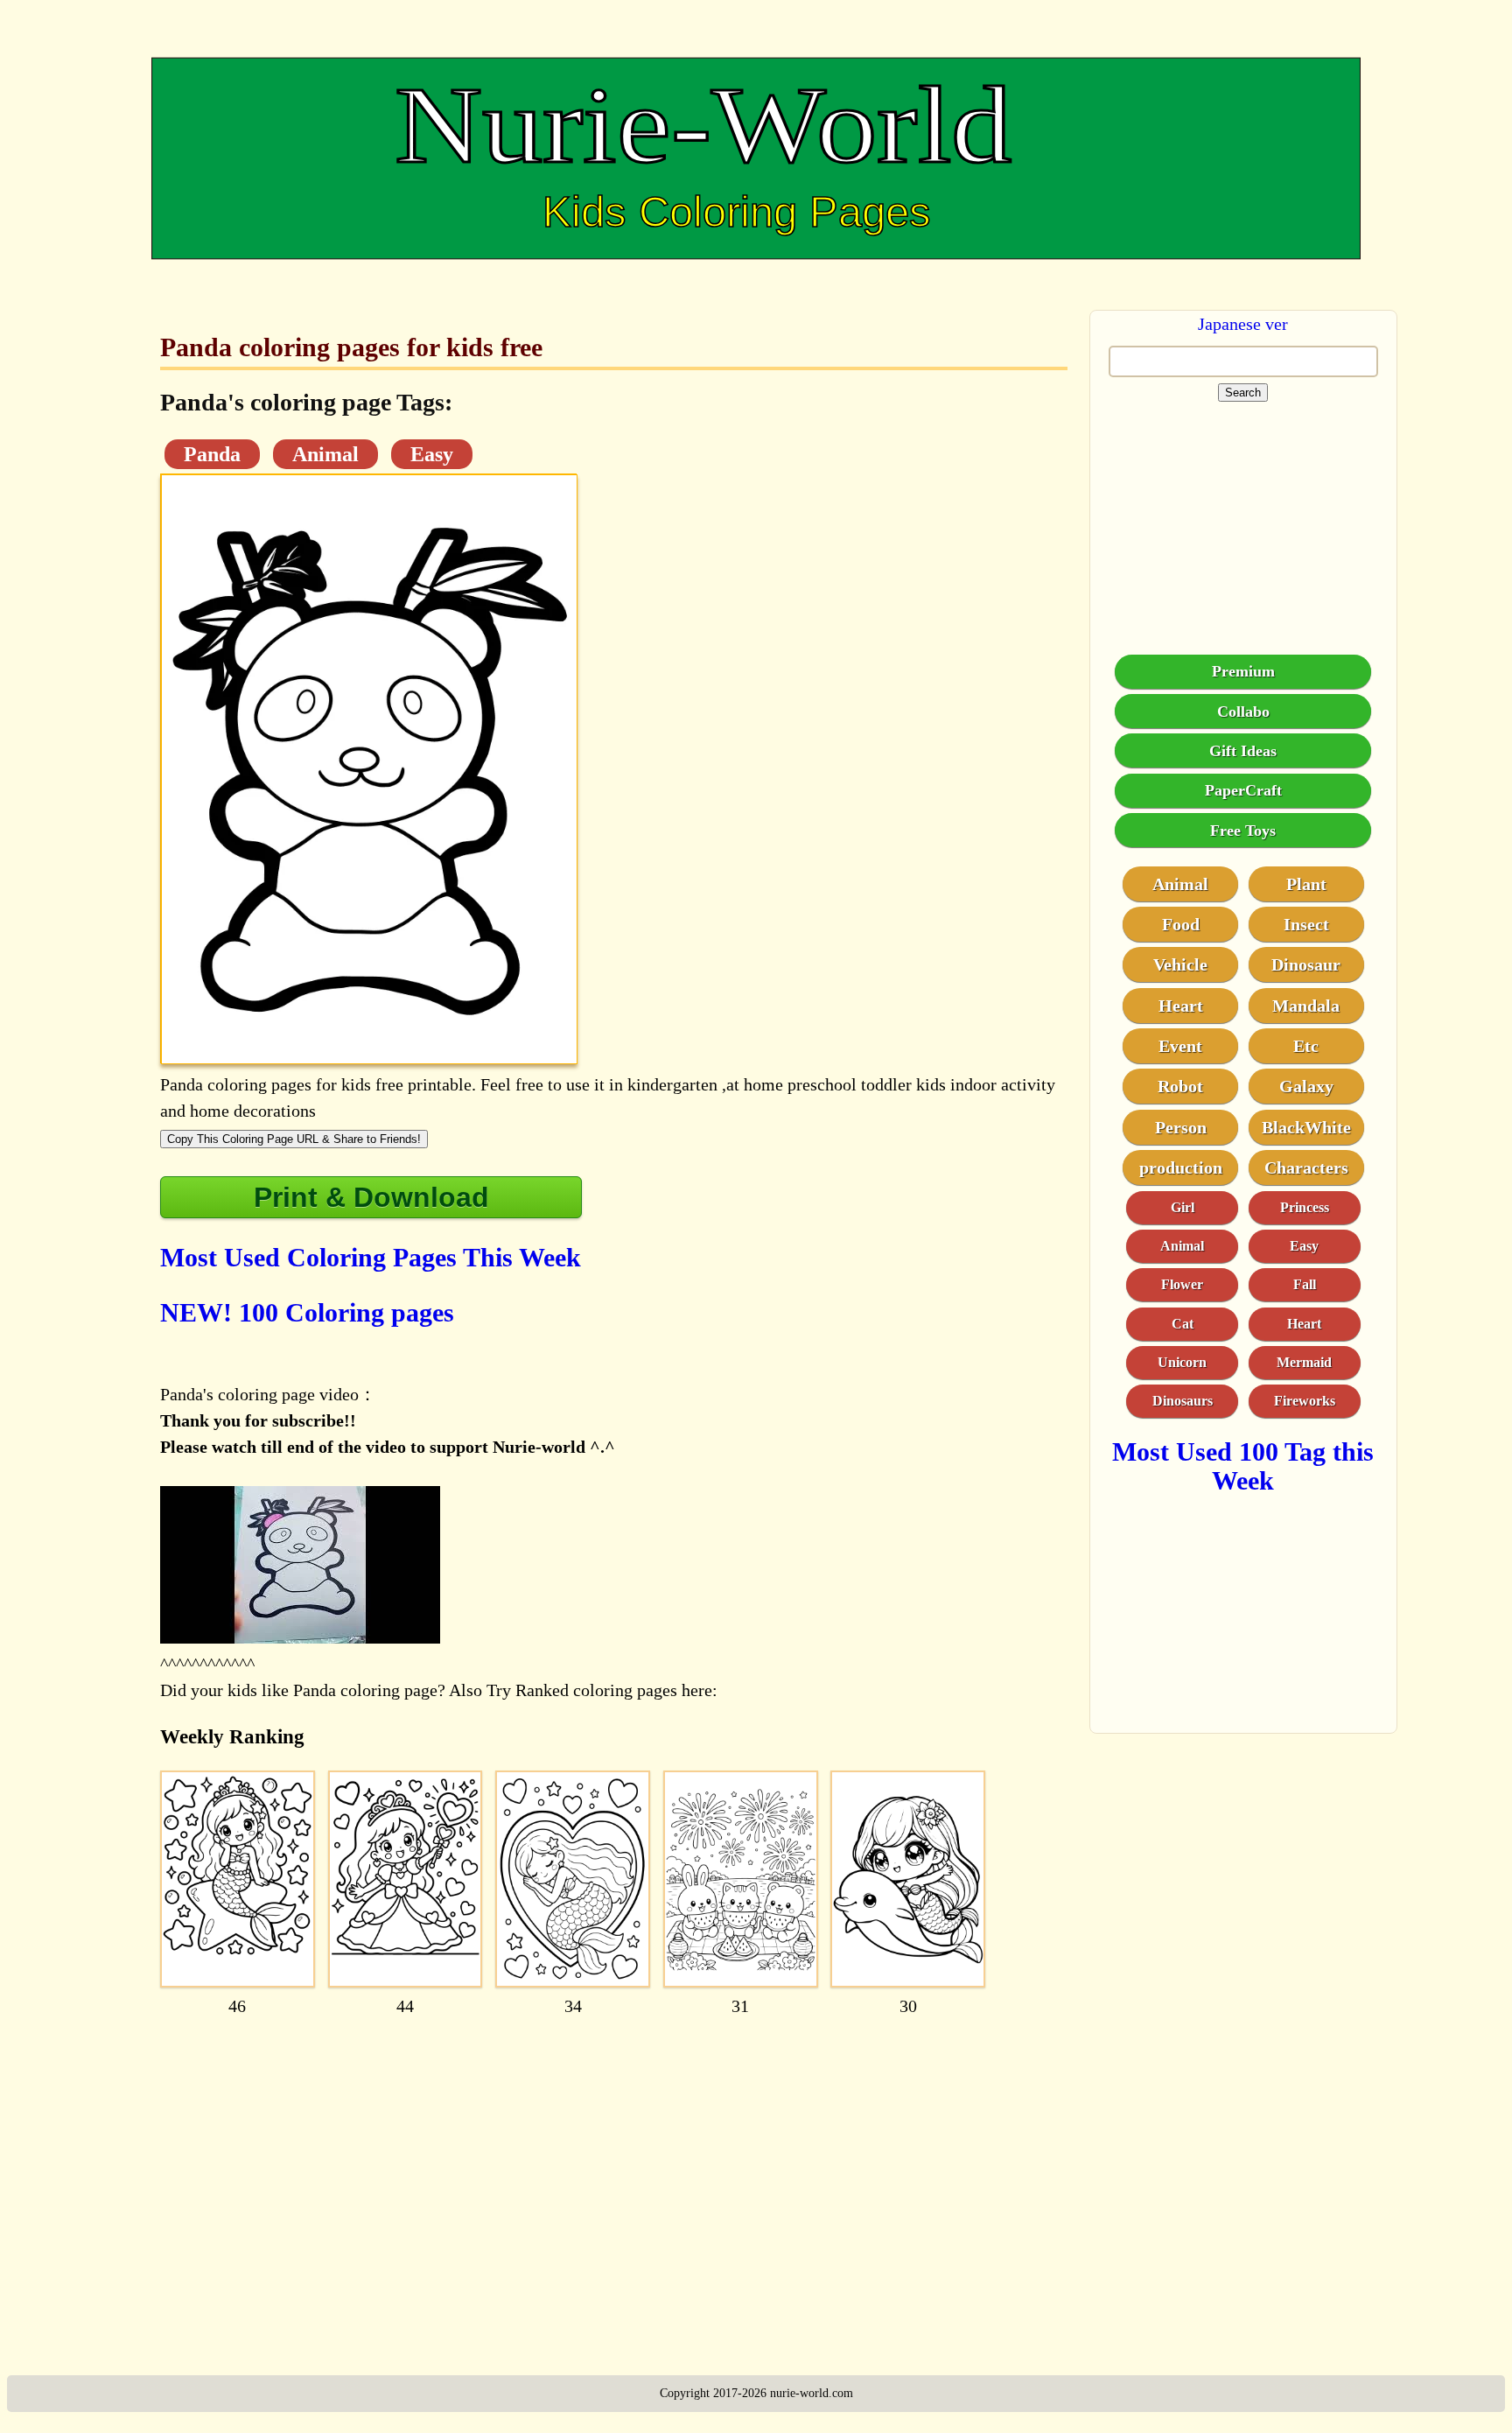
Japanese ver (1243, 324)
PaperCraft (1243, 789)
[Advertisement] (614, 2165)
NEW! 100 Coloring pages (307, 1312)
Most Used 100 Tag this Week (1243, 1465)
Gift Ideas (1243, 750)
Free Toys (1243, 830)
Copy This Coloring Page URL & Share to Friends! (294, 1139)
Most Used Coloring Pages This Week (371, 1257)
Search (1243, 393)
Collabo (1243, 711)
